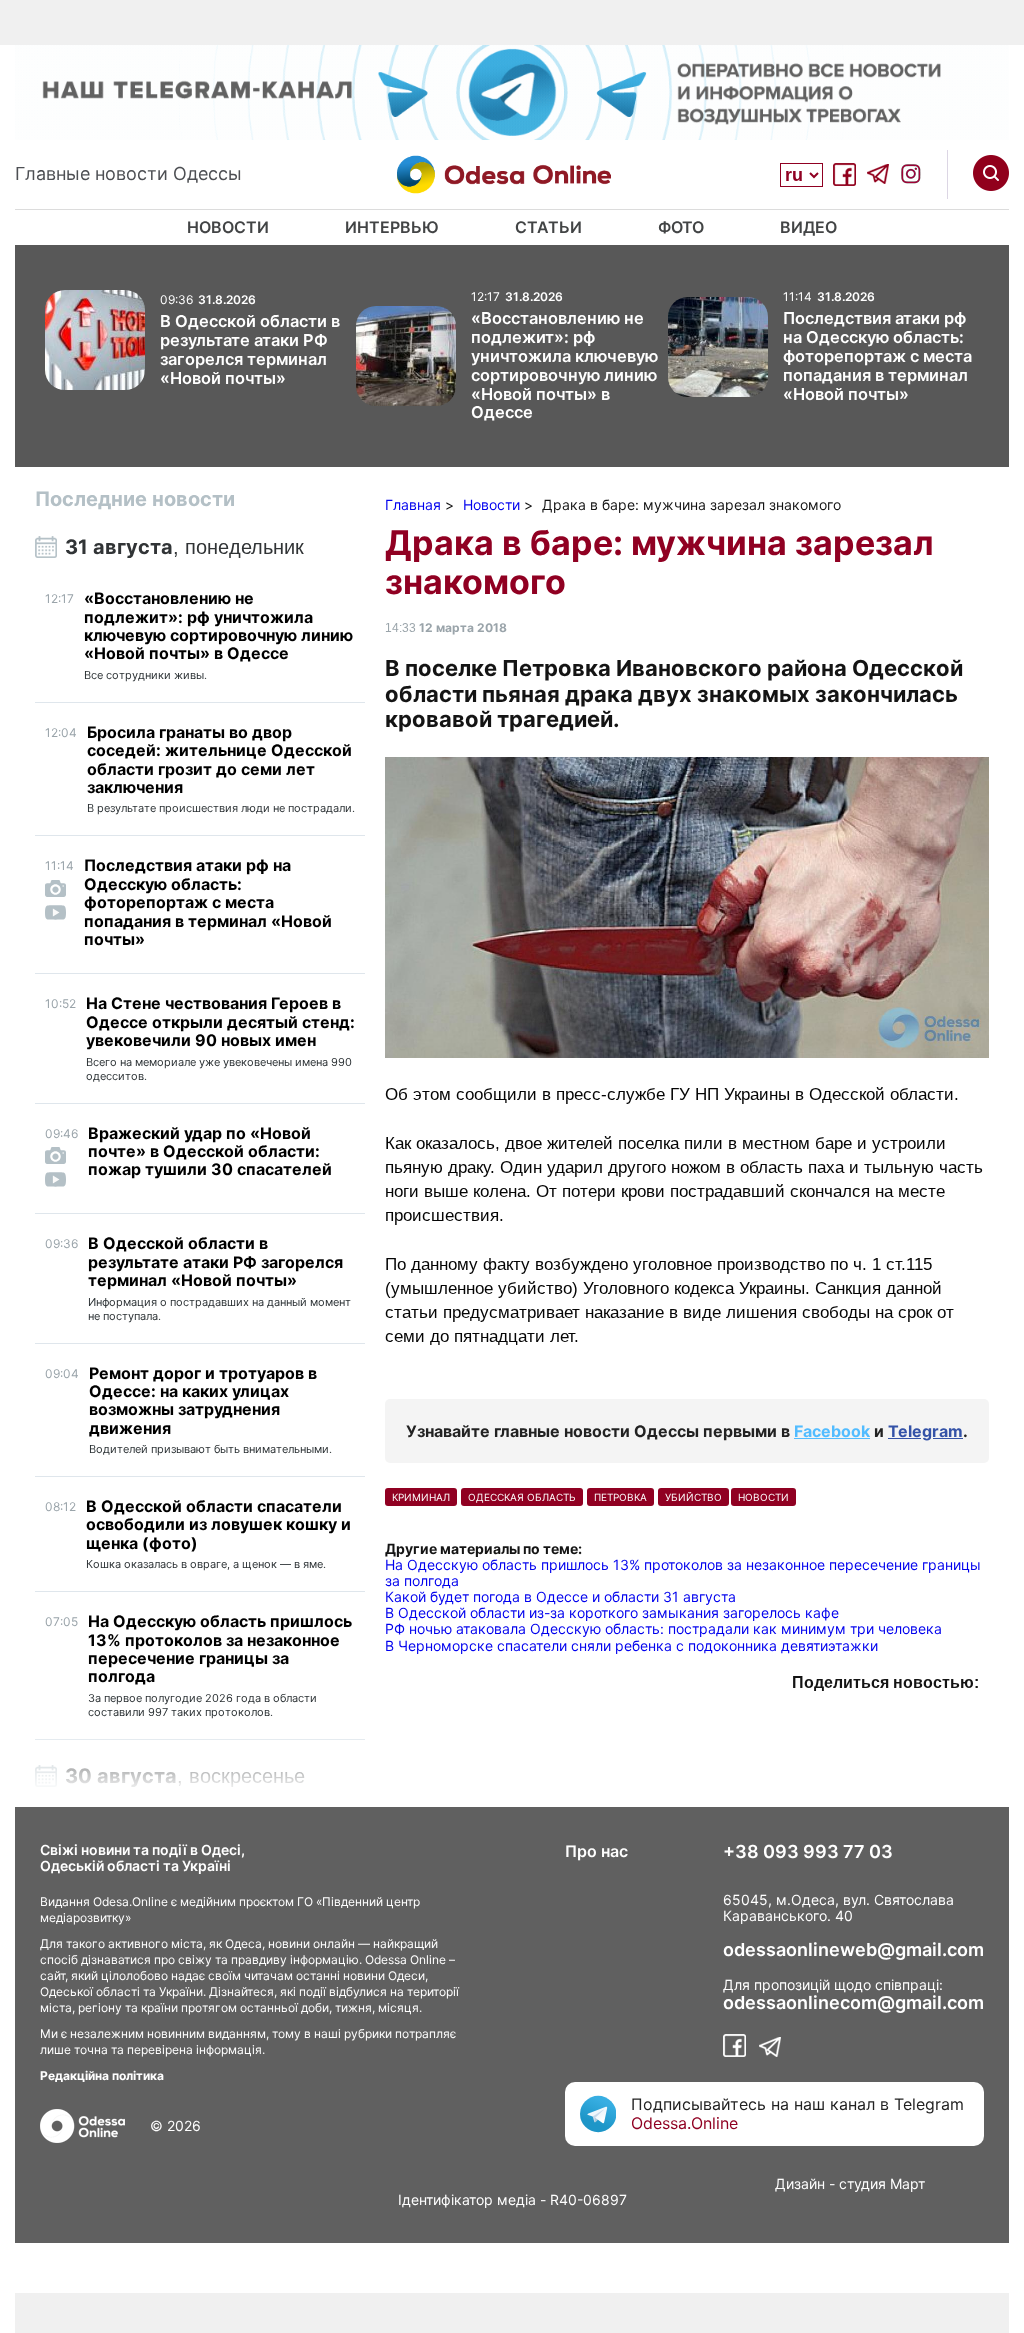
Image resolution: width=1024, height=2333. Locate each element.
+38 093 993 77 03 (808, 1852)
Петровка (620, 1497)
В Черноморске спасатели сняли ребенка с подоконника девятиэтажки (631, 1645)
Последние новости (135, 499)
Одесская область (522, 1497)
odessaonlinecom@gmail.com (853, 2003)
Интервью (392, 227)
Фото (681, 227)
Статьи (548, 227)
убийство (693, 1497)
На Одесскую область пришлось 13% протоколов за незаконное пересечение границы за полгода (683, 1572)
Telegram (925, 1431)
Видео (808, 227)
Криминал (421, 1497)
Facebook (832, 1431)
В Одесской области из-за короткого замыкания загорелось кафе (612, 1612)
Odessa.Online (684, 2123)
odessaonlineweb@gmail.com (853, 1950)
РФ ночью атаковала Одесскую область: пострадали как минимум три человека (663, 1628)
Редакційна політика (102, 2075)
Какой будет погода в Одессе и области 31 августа (560, 1596)
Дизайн (800, 2183)
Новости (228, 227)
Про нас (596, 1851)
